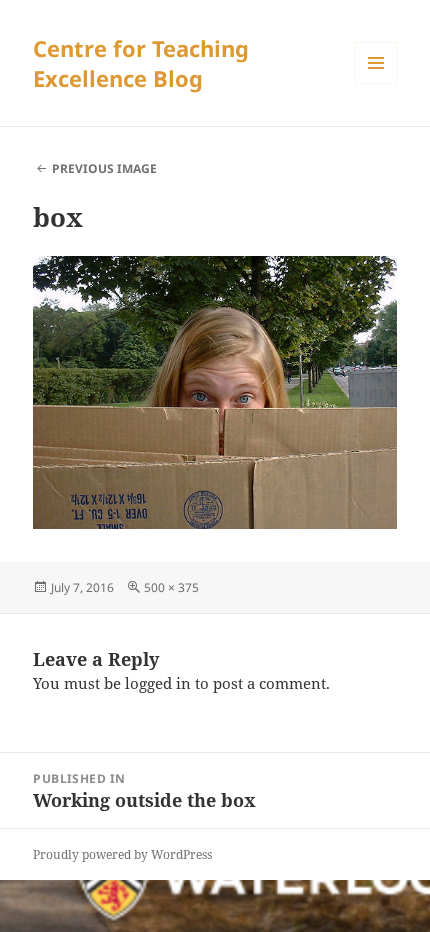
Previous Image (104, 168)
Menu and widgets (376, 83)
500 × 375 (171, 587)
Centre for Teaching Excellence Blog (141, 63)
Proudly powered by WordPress (122, 854)
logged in (158, 683)
